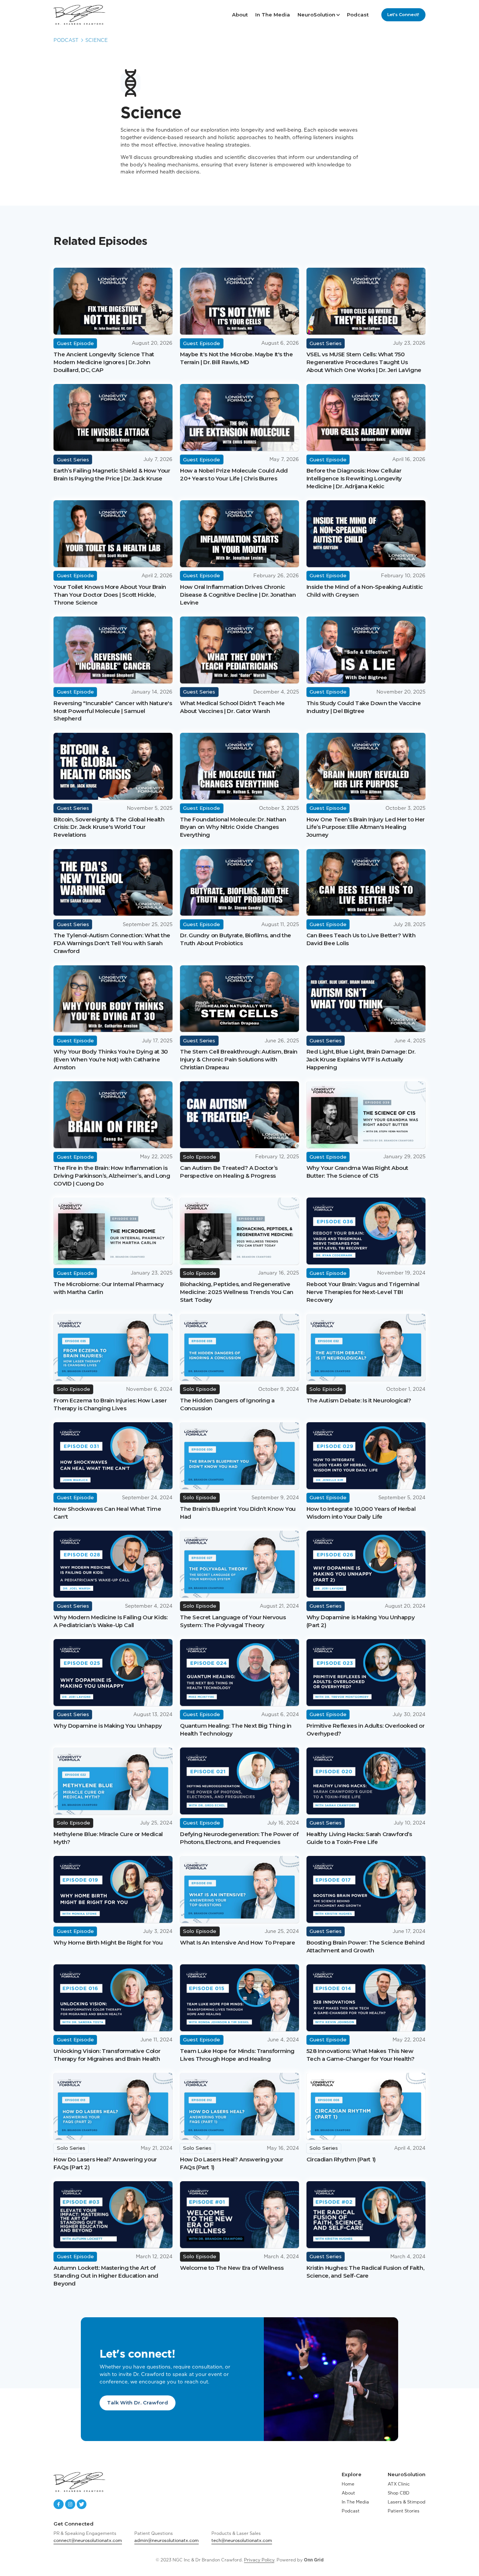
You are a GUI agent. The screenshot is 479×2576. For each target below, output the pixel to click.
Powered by (300, 2560)
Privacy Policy (259, 2560)
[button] (319, 15)
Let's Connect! (403, 15)
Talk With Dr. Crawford (138, 2403)
